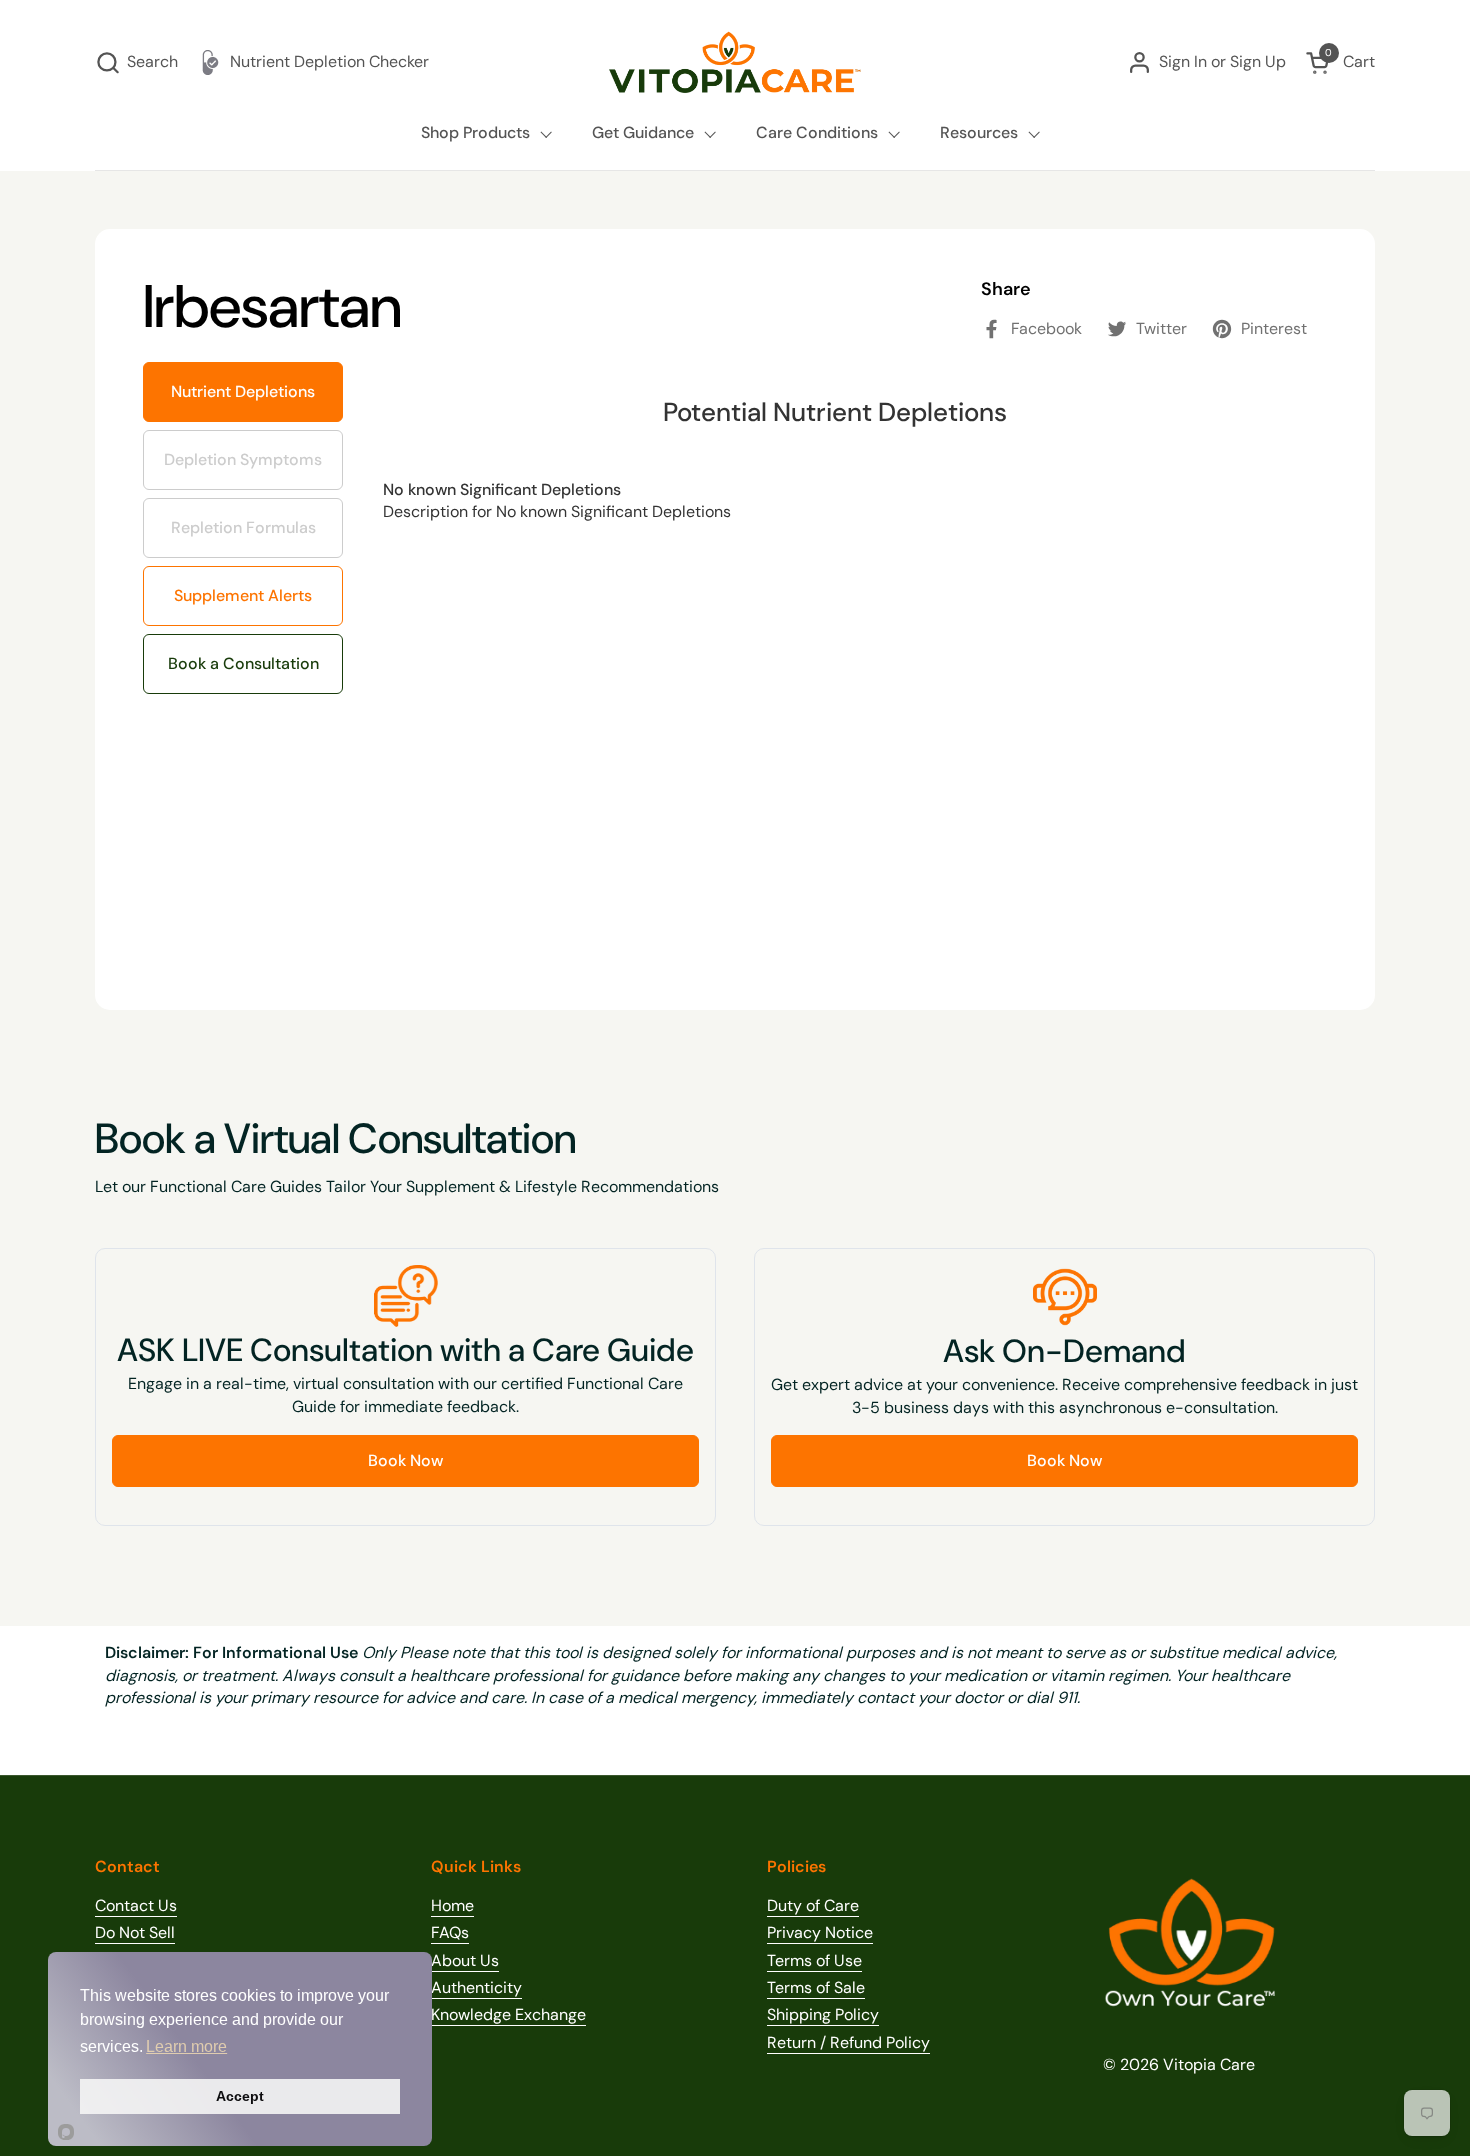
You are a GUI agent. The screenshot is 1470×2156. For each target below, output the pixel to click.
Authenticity (476, 1987)
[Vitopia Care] (735, 62)
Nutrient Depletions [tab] (243, 391)
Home (452, 1905)
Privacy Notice (820, 1932)
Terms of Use (814, 1960)
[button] (136, 62)
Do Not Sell (135, 1932)
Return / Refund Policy (848, 2042)
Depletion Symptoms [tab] (250, 450)
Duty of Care (813, 1905)
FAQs (450, 1932)
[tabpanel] (835, 662)
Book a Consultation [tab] (243, 663)
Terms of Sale (816, 1987)
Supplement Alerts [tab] (240, 586)
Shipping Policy (823, 2014)
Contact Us (136, 1905)
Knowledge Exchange (508, 2014)
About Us (465, 1960)
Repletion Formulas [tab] (244, 518)
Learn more (186, 2046)
